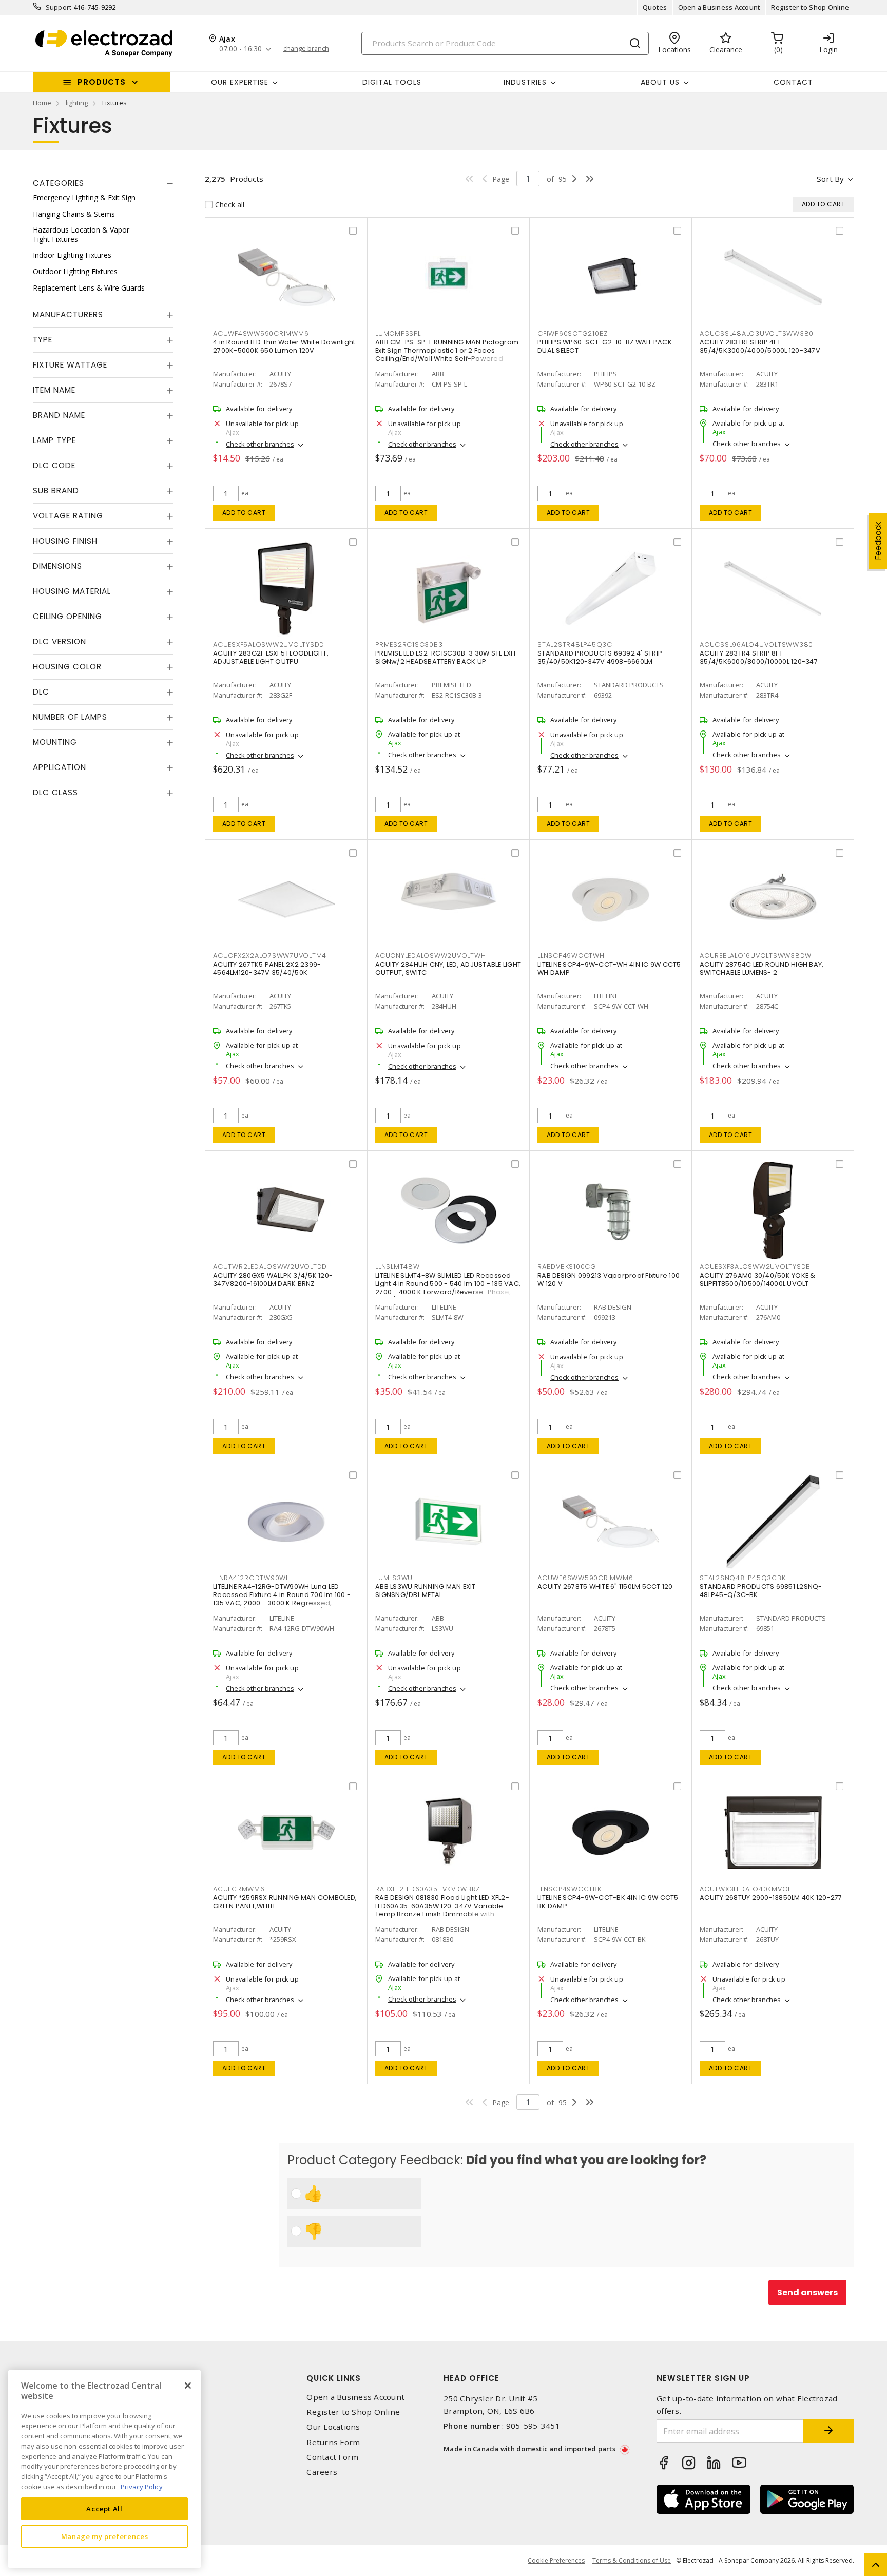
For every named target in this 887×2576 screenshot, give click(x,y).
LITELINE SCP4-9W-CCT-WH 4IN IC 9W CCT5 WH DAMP (609, 968)
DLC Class (55, 792)
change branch (306, 49)
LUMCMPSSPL (398, 333)
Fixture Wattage (70, 365)
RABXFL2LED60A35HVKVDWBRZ (428, 1889)
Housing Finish (65, 541)
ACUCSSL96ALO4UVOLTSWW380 (756, 645)
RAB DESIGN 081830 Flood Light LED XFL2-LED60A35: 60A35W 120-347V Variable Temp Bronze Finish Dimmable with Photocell (442, 1910)
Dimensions (57, 566)
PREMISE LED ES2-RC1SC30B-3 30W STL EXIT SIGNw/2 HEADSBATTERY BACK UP (446, 657)
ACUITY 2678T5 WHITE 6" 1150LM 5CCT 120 (605, 1587)
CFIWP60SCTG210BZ (573, 333)
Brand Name (59, 415)
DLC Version (60, 641)
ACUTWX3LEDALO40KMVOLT (747, 1889)
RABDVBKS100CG (567, 1267)
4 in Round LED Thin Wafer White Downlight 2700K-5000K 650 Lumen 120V (284, 346)
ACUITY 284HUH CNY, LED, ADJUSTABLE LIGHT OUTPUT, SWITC (448, 968)
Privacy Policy (142, 2486)
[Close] (188, 2386)
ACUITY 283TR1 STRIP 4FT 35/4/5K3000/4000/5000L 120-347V (760, 346)
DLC (41, 692)
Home (42, 103)
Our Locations (333, 2427)
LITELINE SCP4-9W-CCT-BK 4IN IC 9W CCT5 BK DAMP (608, 1902)
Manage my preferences (105, 2536)
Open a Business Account (719, 7)
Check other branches (260, 444)
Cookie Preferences (556, 2561)
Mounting (55, 742)
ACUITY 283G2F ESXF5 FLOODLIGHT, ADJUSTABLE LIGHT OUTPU (271, 657)
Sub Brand (56, 491)
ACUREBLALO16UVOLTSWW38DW (756, 956)
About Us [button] (660, 82)
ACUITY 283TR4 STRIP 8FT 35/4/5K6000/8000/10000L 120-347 (759, 657)
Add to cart (244, 513)
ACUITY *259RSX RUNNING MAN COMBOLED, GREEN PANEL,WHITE (285, 1902)
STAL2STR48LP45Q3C (575, 645)
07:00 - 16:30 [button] (240, 49)
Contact (793, 82)
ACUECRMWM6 (239, 1889)
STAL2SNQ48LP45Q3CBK (743, 1578)
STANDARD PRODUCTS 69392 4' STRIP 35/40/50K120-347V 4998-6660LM (600, 657)
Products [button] (102, 82)
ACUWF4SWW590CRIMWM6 (261, 333)
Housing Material (72, 591)
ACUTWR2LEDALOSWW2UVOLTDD (270, 1267)
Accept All (104, 2508)
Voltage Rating (68, 516)
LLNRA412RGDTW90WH (252, 1578)
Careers (322, 2472)
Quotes (655, 7)
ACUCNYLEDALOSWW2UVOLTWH (430, 956)
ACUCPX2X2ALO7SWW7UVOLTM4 (270, 956)
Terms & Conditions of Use (632, 2560)
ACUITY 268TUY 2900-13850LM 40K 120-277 (771, 1898)
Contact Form (332, 2457)
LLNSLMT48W (398, 1267)
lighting (77, 103)
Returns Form (333, 2442)
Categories (59, 183)
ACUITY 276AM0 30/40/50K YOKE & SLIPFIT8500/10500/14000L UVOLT (758, 1280)
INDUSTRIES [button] (525, 82)
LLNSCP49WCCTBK (570, 1889)
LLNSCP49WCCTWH (571, 956)
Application (60, 767)
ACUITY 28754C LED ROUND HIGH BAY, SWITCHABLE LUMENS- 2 (761, 968)
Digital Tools (392, 82)
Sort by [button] (830, 179)
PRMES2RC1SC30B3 (409, 645)
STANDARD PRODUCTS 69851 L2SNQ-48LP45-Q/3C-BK (761, 1591)
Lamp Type (54, 440)
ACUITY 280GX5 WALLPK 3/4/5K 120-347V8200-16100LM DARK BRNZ (273, 1280)
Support (59, 7)
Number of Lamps (70, 717)
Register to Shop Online (810, 7)
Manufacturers (68, 314)
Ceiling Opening (68, 616)
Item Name (54, 390)
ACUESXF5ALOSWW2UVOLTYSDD (269, 645)
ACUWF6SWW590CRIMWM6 (585, 1578)
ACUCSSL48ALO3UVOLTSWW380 (757, 333)
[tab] (103, 183)
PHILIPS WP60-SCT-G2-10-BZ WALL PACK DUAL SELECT (605, 346)
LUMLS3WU (394, 1578)
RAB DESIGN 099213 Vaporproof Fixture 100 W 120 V (609, 1280)
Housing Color (67, 667)
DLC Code (54, 465)
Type (43, 340)
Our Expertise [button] (240, 82)
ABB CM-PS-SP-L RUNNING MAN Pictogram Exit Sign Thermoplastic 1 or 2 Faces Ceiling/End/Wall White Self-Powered (447, 350)
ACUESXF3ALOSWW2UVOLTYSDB (755, 1267)
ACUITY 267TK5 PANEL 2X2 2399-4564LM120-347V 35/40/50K (267, 968)
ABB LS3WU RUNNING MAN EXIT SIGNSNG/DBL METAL (426, 1591)
